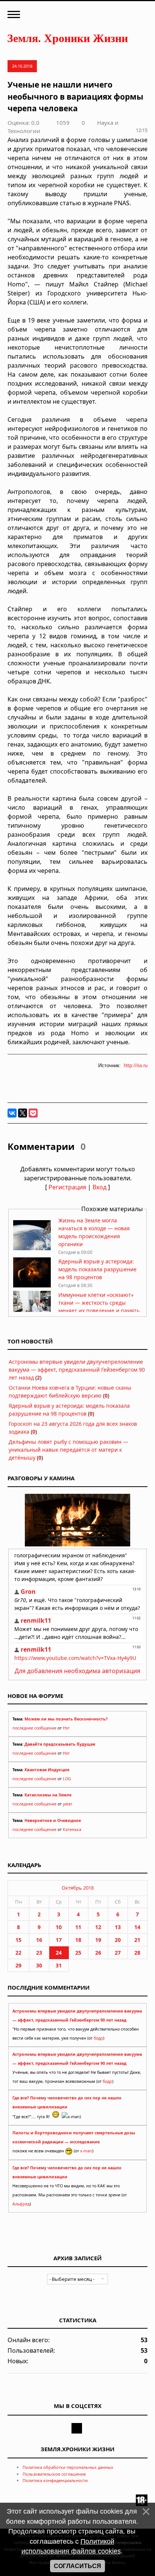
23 (39, 1953)
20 (118, 1940)
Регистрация (67, 1187)
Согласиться (77, 2566)
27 (118, 1953)
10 (59, 1927)
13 (118, 1927)
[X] (23, 1113)
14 (137, 1927)
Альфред (21, 2204)
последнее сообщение (34, 1728)
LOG (67, 1779)
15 (18, 1940)
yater (68, 1804)
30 (39, 1965)
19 (98, 1940)
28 (137, 1953)
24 (59, 1953)
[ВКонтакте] (12, 1113)
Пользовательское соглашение (54, 2474)
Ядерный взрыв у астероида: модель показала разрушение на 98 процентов (97, 1269)
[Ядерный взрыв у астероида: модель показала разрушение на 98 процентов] (32, 1285)
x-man (86, 2151)
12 (98, 1927)
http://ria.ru (136, 1065)
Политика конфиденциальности (55, 2480)
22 (18, 1953)
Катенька (72, 1829)
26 (98, 1953)
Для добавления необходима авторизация (77, 1671)
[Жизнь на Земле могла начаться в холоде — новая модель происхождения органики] (32, 1248)
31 (59, 1965)
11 (78, 1927)
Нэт (66, 1728)
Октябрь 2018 (78, 1888)
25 (78, 1953)
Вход (100, 1187)
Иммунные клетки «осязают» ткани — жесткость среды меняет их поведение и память (99, 1303)
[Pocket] (33, 1113)
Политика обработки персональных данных (68, 2467)
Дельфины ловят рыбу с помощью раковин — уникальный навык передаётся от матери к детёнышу (68, 1450)
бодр (98, 2038)
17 (59, 1940)
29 (18, 1965)
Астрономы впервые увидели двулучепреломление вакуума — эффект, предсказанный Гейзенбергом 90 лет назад (77, 1370)
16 (39, 1940)
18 (78, 1940)
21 (137, 1940)
